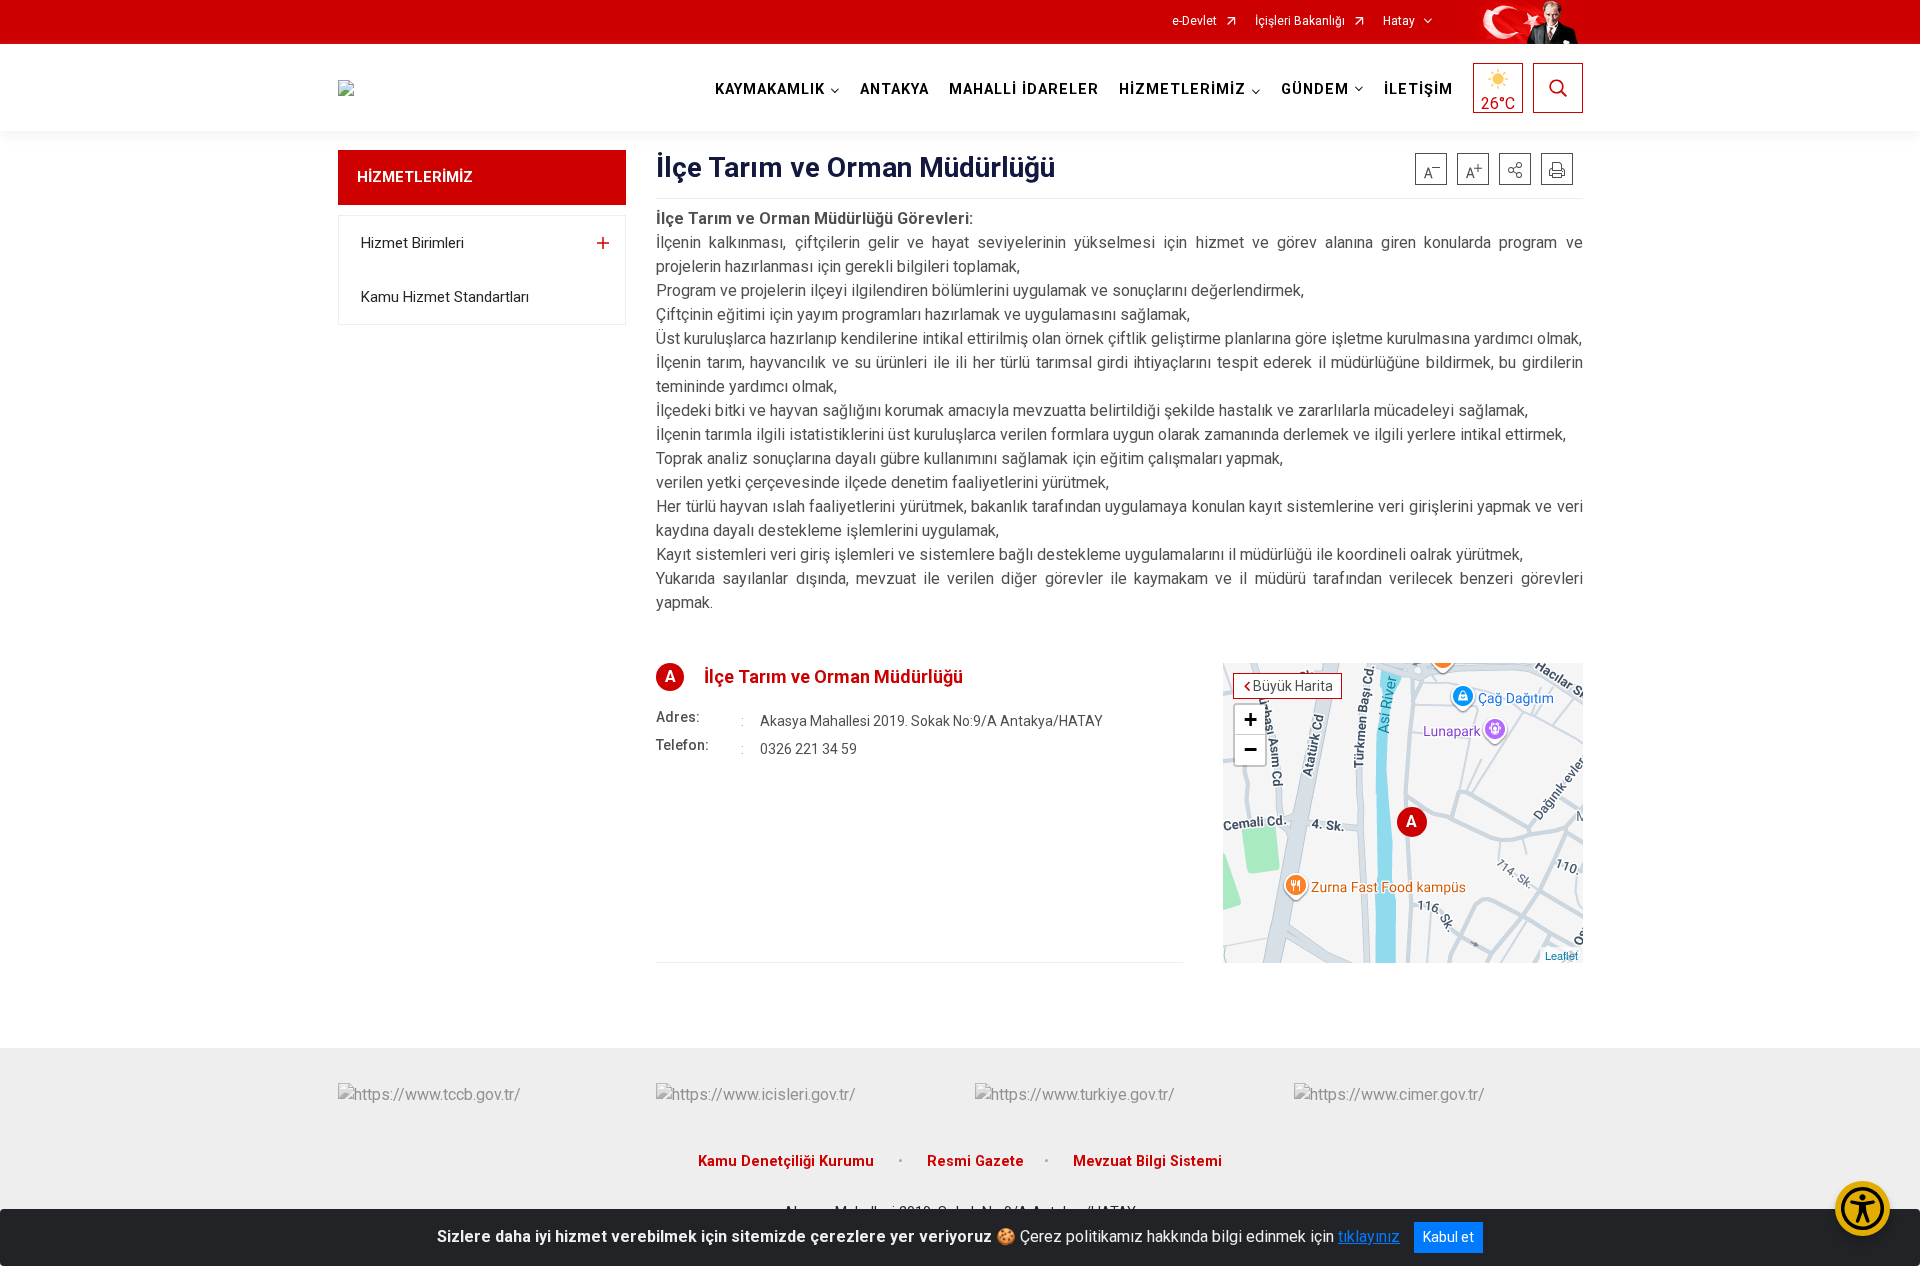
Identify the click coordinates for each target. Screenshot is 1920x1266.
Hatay (1399, 21)
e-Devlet (1194, 21)
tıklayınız (1369, 1236)
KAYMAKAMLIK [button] (770, 89)
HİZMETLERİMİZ (415, 177)
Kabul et (1448, 1237)
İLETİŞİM (1418, 89)
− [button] (1250, 749)
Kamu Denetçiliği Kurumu (788, 1161)
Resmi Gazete (975, 1161)
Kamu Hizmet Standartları (445, 297)
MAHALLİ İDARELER (1024, 89)
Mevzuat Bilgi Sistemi (1147, 1161)
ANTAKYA (894, 89)
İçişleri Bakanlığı (1300, 21)
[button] (1515, 169)
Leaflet (1561, 955)
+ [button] (1250, 719)
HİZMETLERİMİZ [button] (1182, 89)
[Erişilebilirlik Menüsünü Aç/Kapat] (1862, 1208)
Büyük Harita (1293, 686)
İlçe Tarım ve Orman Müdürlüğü (833, 676)
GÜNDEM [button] (1315, 89)
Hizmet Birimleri (412, 243)
